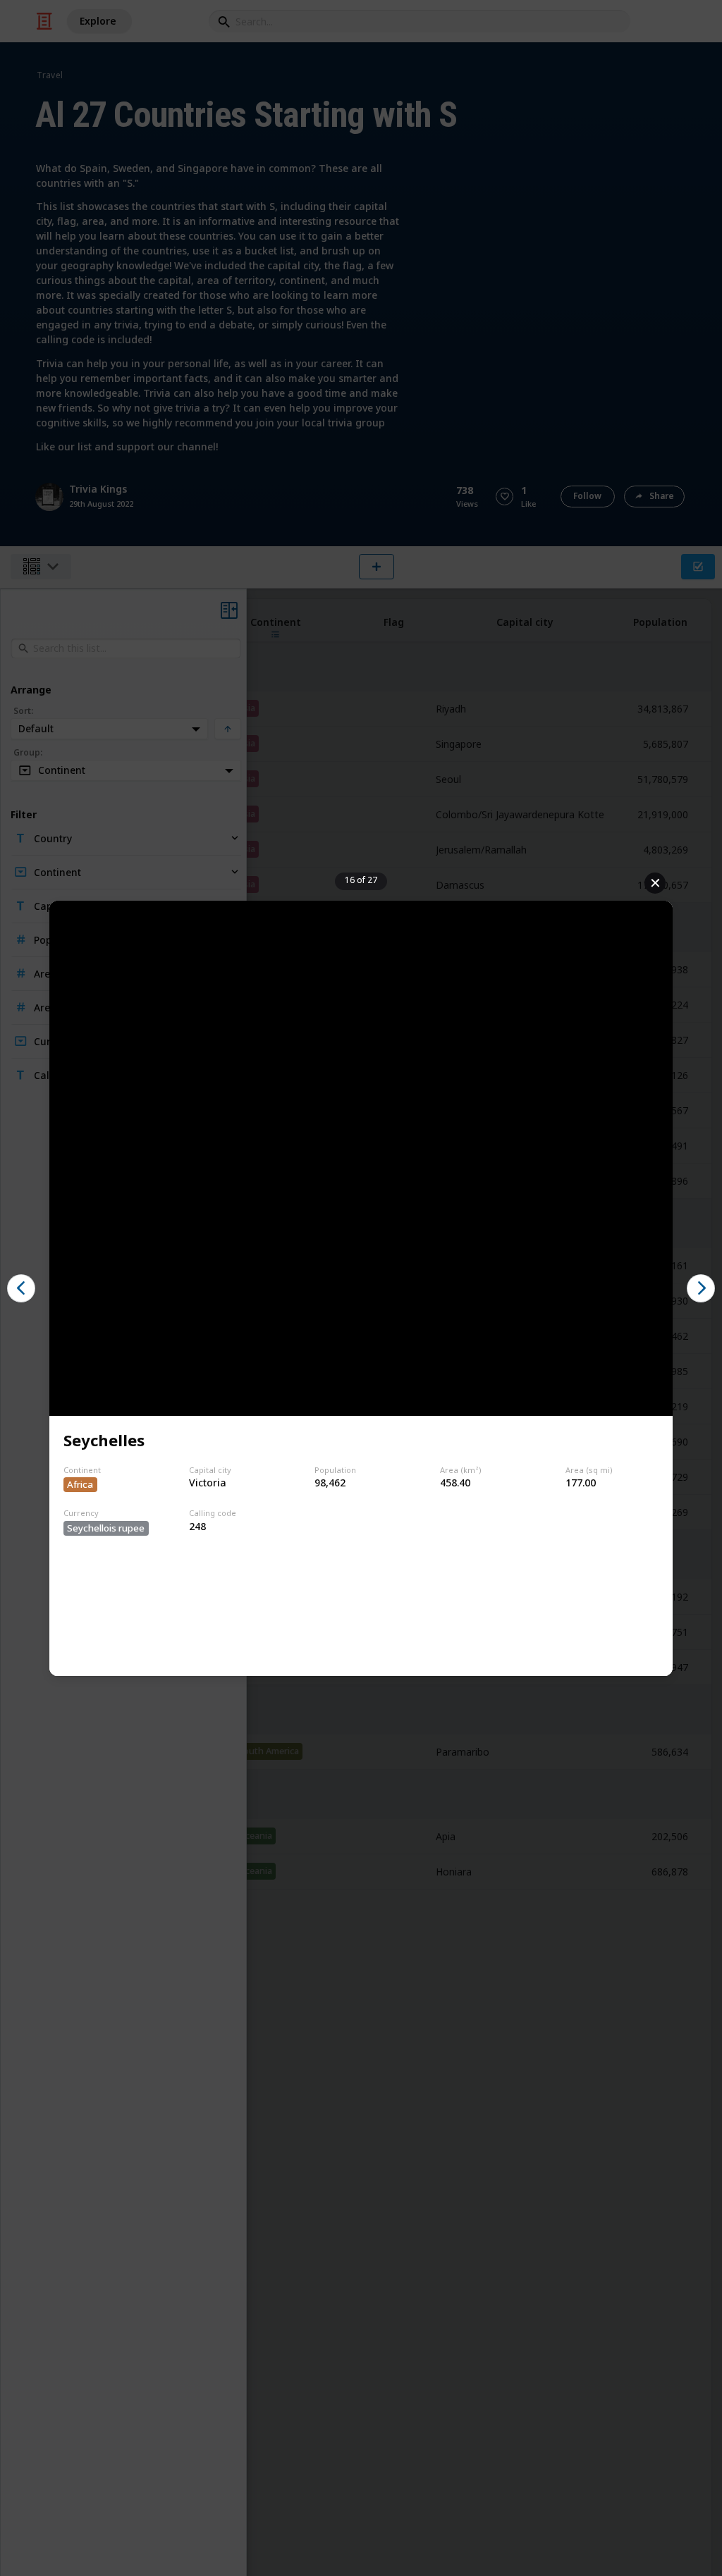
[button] (21, 1288)
